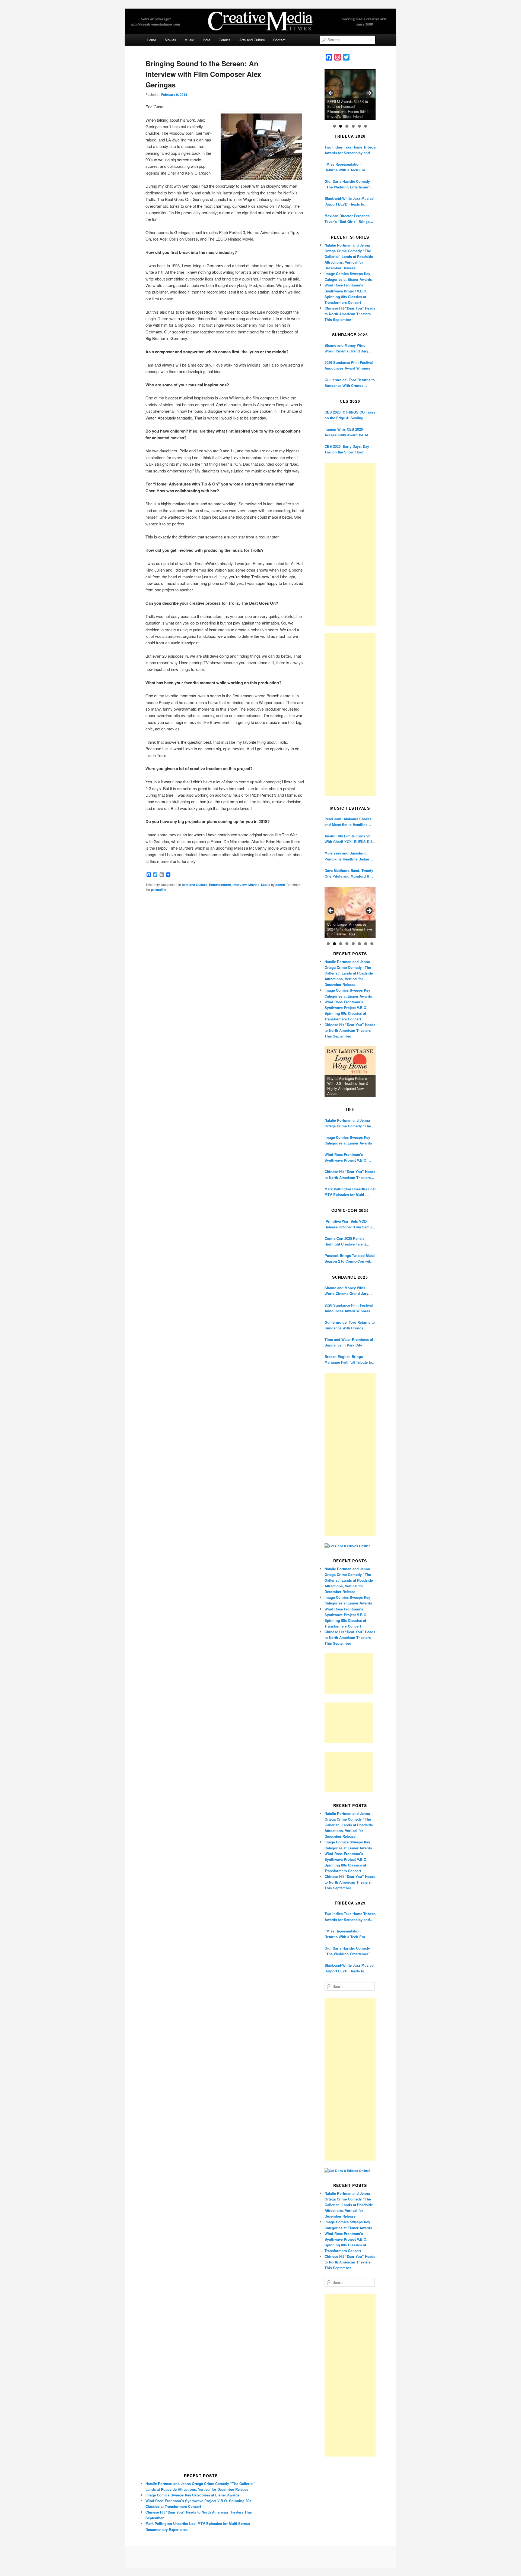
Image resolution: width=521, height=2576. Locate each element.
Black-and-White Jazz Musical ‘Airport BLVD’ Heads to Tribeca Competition (350, 201)
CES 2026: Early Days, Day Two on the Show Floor (347, 449)
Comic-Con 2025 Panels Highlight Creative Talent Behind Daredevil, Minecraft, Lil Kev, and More (348, 1241)
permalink (159, 890)
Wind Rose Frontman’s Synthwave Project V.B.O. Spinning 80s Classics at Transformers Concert (346, 1157)
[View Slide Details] (350, 95)
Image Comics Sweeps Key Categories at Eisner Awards (348, 1140)
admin (280, 885)
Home (151, 40)
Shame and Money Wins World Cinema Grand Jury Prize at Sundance (346, 348)
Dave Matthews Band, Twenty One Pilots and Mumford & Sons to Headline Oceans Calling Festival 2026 (349, 873)
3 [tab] (347, 126)
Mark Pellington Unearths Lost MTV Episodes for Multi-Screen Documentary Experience (350, 1192)
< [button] (331, 93)
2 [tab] (341, 126)
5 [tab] (359, 126)
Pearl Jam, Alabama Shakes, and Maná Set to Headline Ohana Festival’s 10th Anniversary (349, 822)
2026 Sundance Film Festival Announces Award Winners (349, 365)
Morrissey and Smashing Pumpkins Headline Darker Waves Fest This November (347, 856)
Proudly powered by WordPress (260, 2557)
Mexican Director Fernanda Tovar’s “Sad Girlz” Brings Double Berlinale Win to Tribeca (347, 219)
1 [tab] (334, 126)
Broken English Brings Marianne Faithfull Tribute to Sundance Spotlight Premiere (349, 1359)
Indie (207, 40)
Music (189, 40)
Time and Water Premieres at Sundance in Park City (349, 1342)
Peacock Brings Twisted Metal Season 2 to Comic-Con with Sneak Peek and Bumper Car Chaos (350, 1258)
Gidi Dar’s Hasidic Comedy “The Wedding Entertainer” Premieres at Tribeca (347, 184)
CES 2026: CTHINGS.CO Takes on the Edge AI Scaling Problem (350, 415)
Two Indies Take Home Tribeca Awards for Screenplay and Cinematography (350, 150)
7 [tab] (366, 944)
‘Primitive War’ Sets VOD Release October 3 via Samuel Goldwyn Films (350, 1224)
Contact (279, 40)
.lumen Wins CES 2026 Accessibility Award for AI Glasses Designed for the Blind (346, 432)
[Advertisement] (350, 544)
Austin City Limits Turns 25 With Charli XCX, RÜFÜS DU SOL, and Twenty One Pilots (348, 839)
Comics (225, 40)
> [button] (369, 93)
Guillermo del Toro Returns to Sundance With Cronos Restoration (350, 383)
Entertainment (220, 885)
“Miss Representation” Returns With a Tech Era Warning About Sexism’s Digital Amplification (345, 167)
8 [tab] (372, 944)
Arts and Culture (252, 40)
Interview (240, 885)
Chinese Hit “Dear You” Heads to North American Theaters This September (350, 314)
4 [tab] (353, 126)
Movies (170, 40)
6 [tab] (366, 126)
